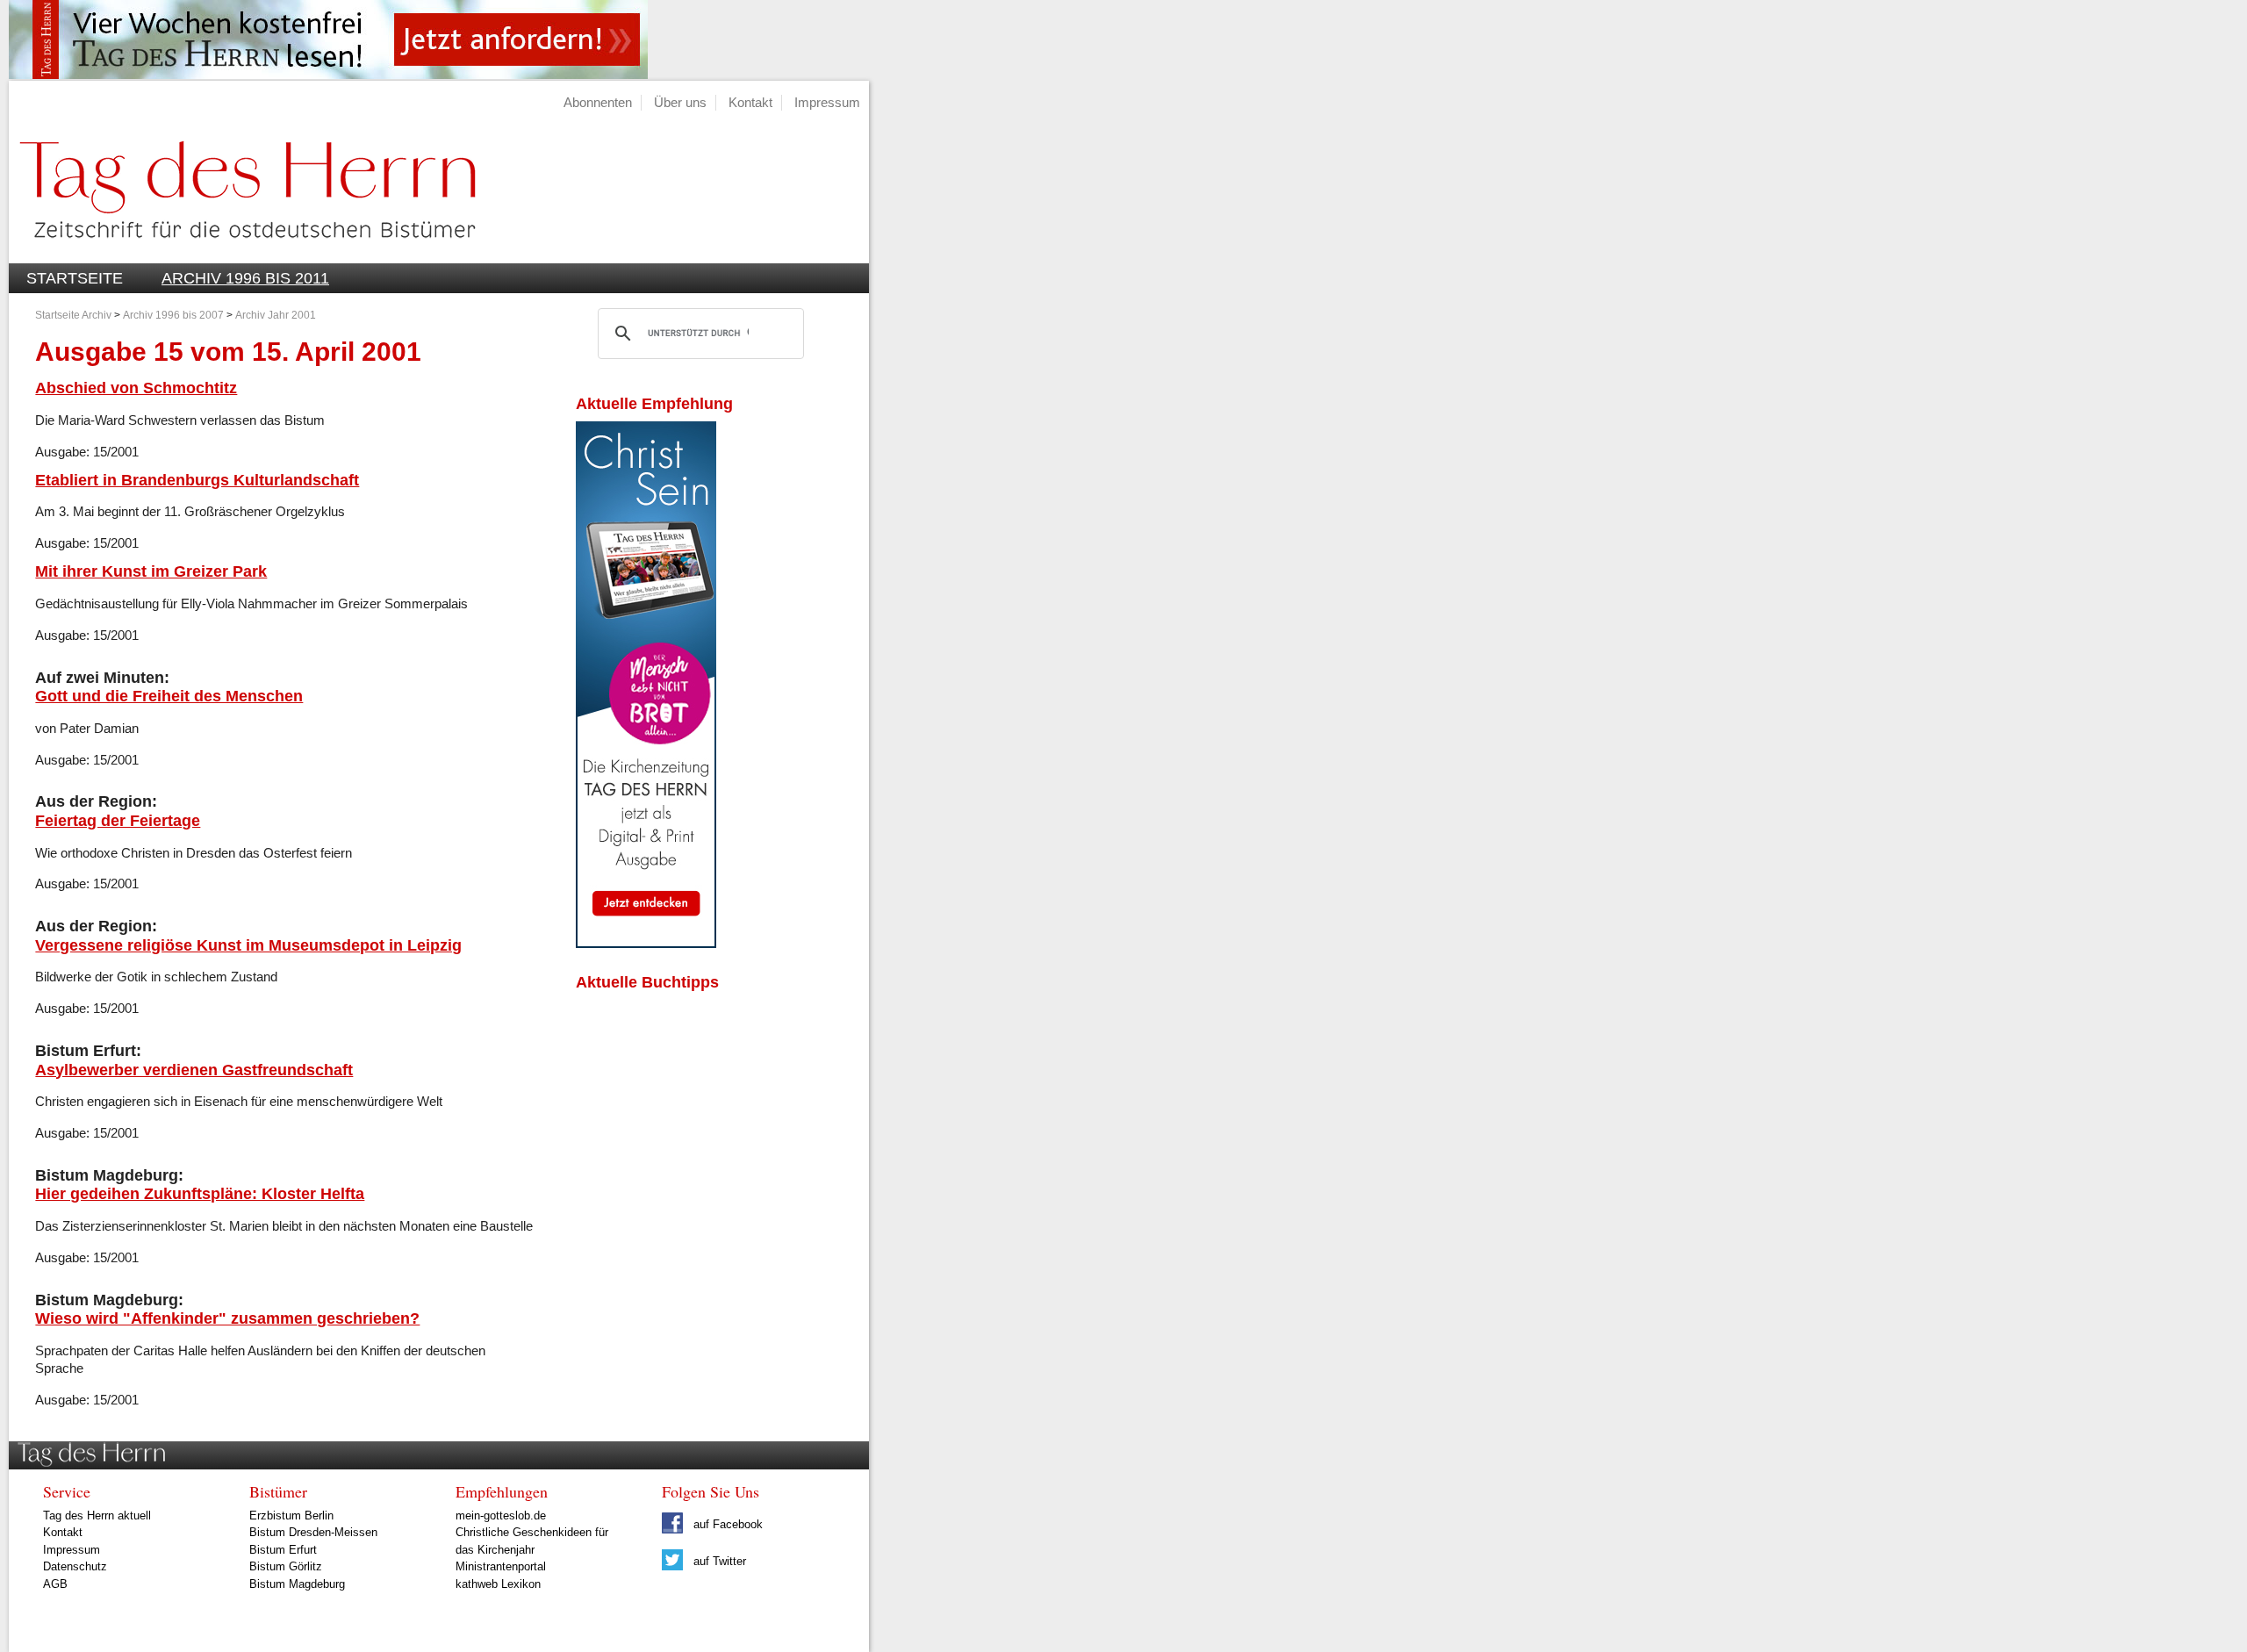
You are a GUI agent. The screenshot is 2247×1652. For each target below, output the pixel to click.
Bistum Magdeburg (297, 1584)
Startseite (75, 278)
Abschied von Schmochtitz (136, 388)
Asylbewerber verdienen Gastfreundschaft (194, 1070)
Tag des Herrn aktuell (97, 1516)
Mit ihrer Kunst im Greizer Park (151, 571)
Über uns (680, 102)
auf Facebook (726, 1524)
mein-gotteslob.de (501, 1516)
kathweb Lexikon (498, 1584)
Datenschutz (75, 1566)
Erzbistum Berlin (291, 1516)
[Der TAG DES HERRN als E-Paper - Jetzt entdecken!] (646, 943)
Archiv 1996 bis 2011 (245, 278)
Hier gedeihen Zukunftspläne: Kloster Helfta (200, 1193)
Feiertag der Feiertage (118, 820)
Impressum (827, 102)
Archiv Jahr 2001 (276, 315)
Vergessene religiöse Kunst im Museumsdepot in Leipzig (248, 945)
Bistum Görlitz (286, 1566)
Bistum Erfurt (283, 1550)
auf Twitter (718, 1561)
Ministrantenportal (501, 1566)
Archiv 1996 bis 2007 (173, 315)
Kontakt (750, 102)
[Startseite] (242, 253)
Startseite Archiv (73, 315)
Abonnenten (598, 102)
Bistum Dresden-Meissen (313, 1532)
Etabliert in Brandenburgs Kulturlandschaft (197, 480)
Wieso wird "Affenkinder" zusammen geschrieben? (227, 1318)
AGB (55, 1584)
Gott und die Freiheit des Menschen (169, 696)
